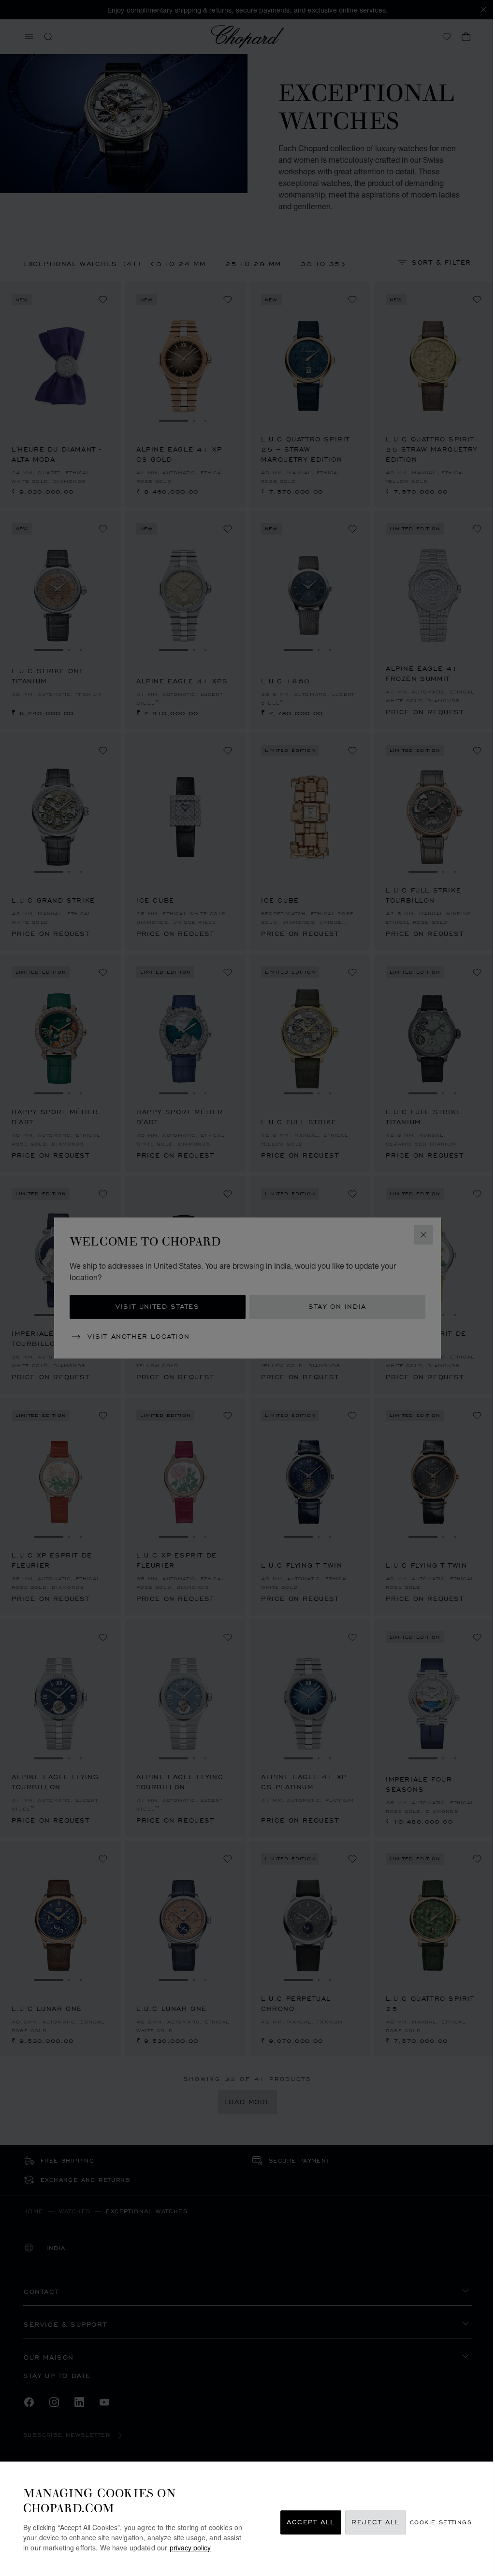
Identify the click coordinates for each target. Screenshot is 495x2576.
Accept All (311, 2523)
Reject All (376, 2523)
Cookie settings (441, 2523)
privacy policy (190, 2548)
